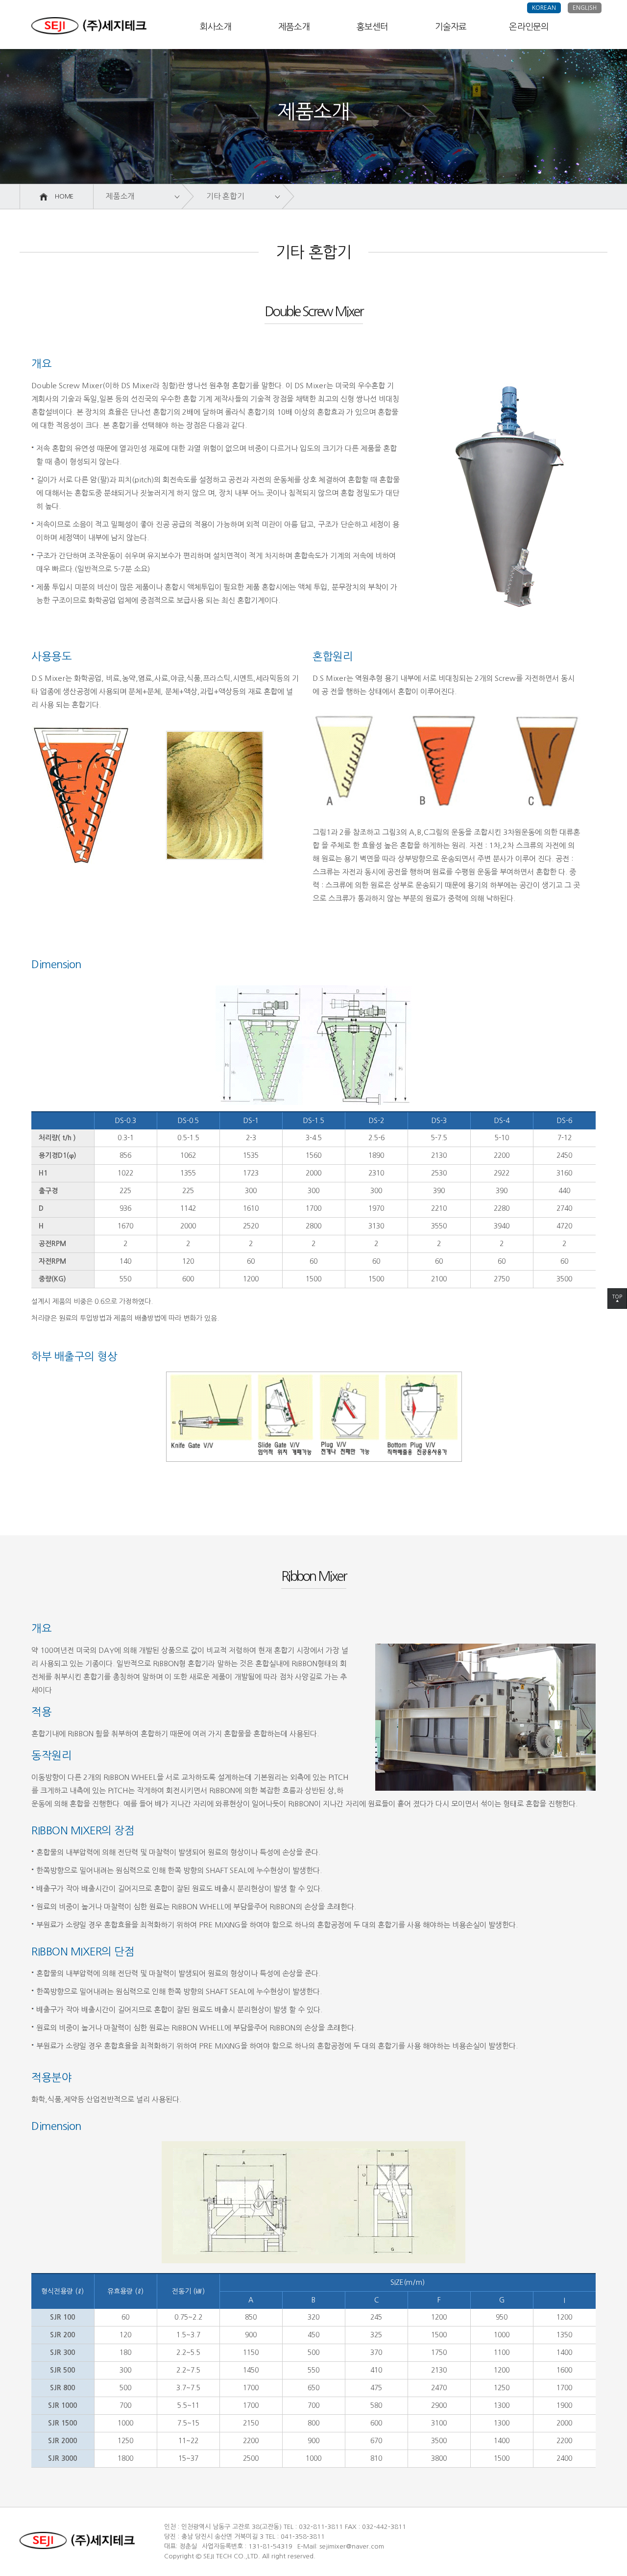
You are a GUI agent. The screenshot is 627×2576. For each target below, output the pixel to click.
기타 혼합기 (225, 196)
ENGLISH (585, 8)
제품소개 (120, 196)
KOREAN (544, 8)
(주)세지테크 (89, 26)
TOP (617, 1298)
